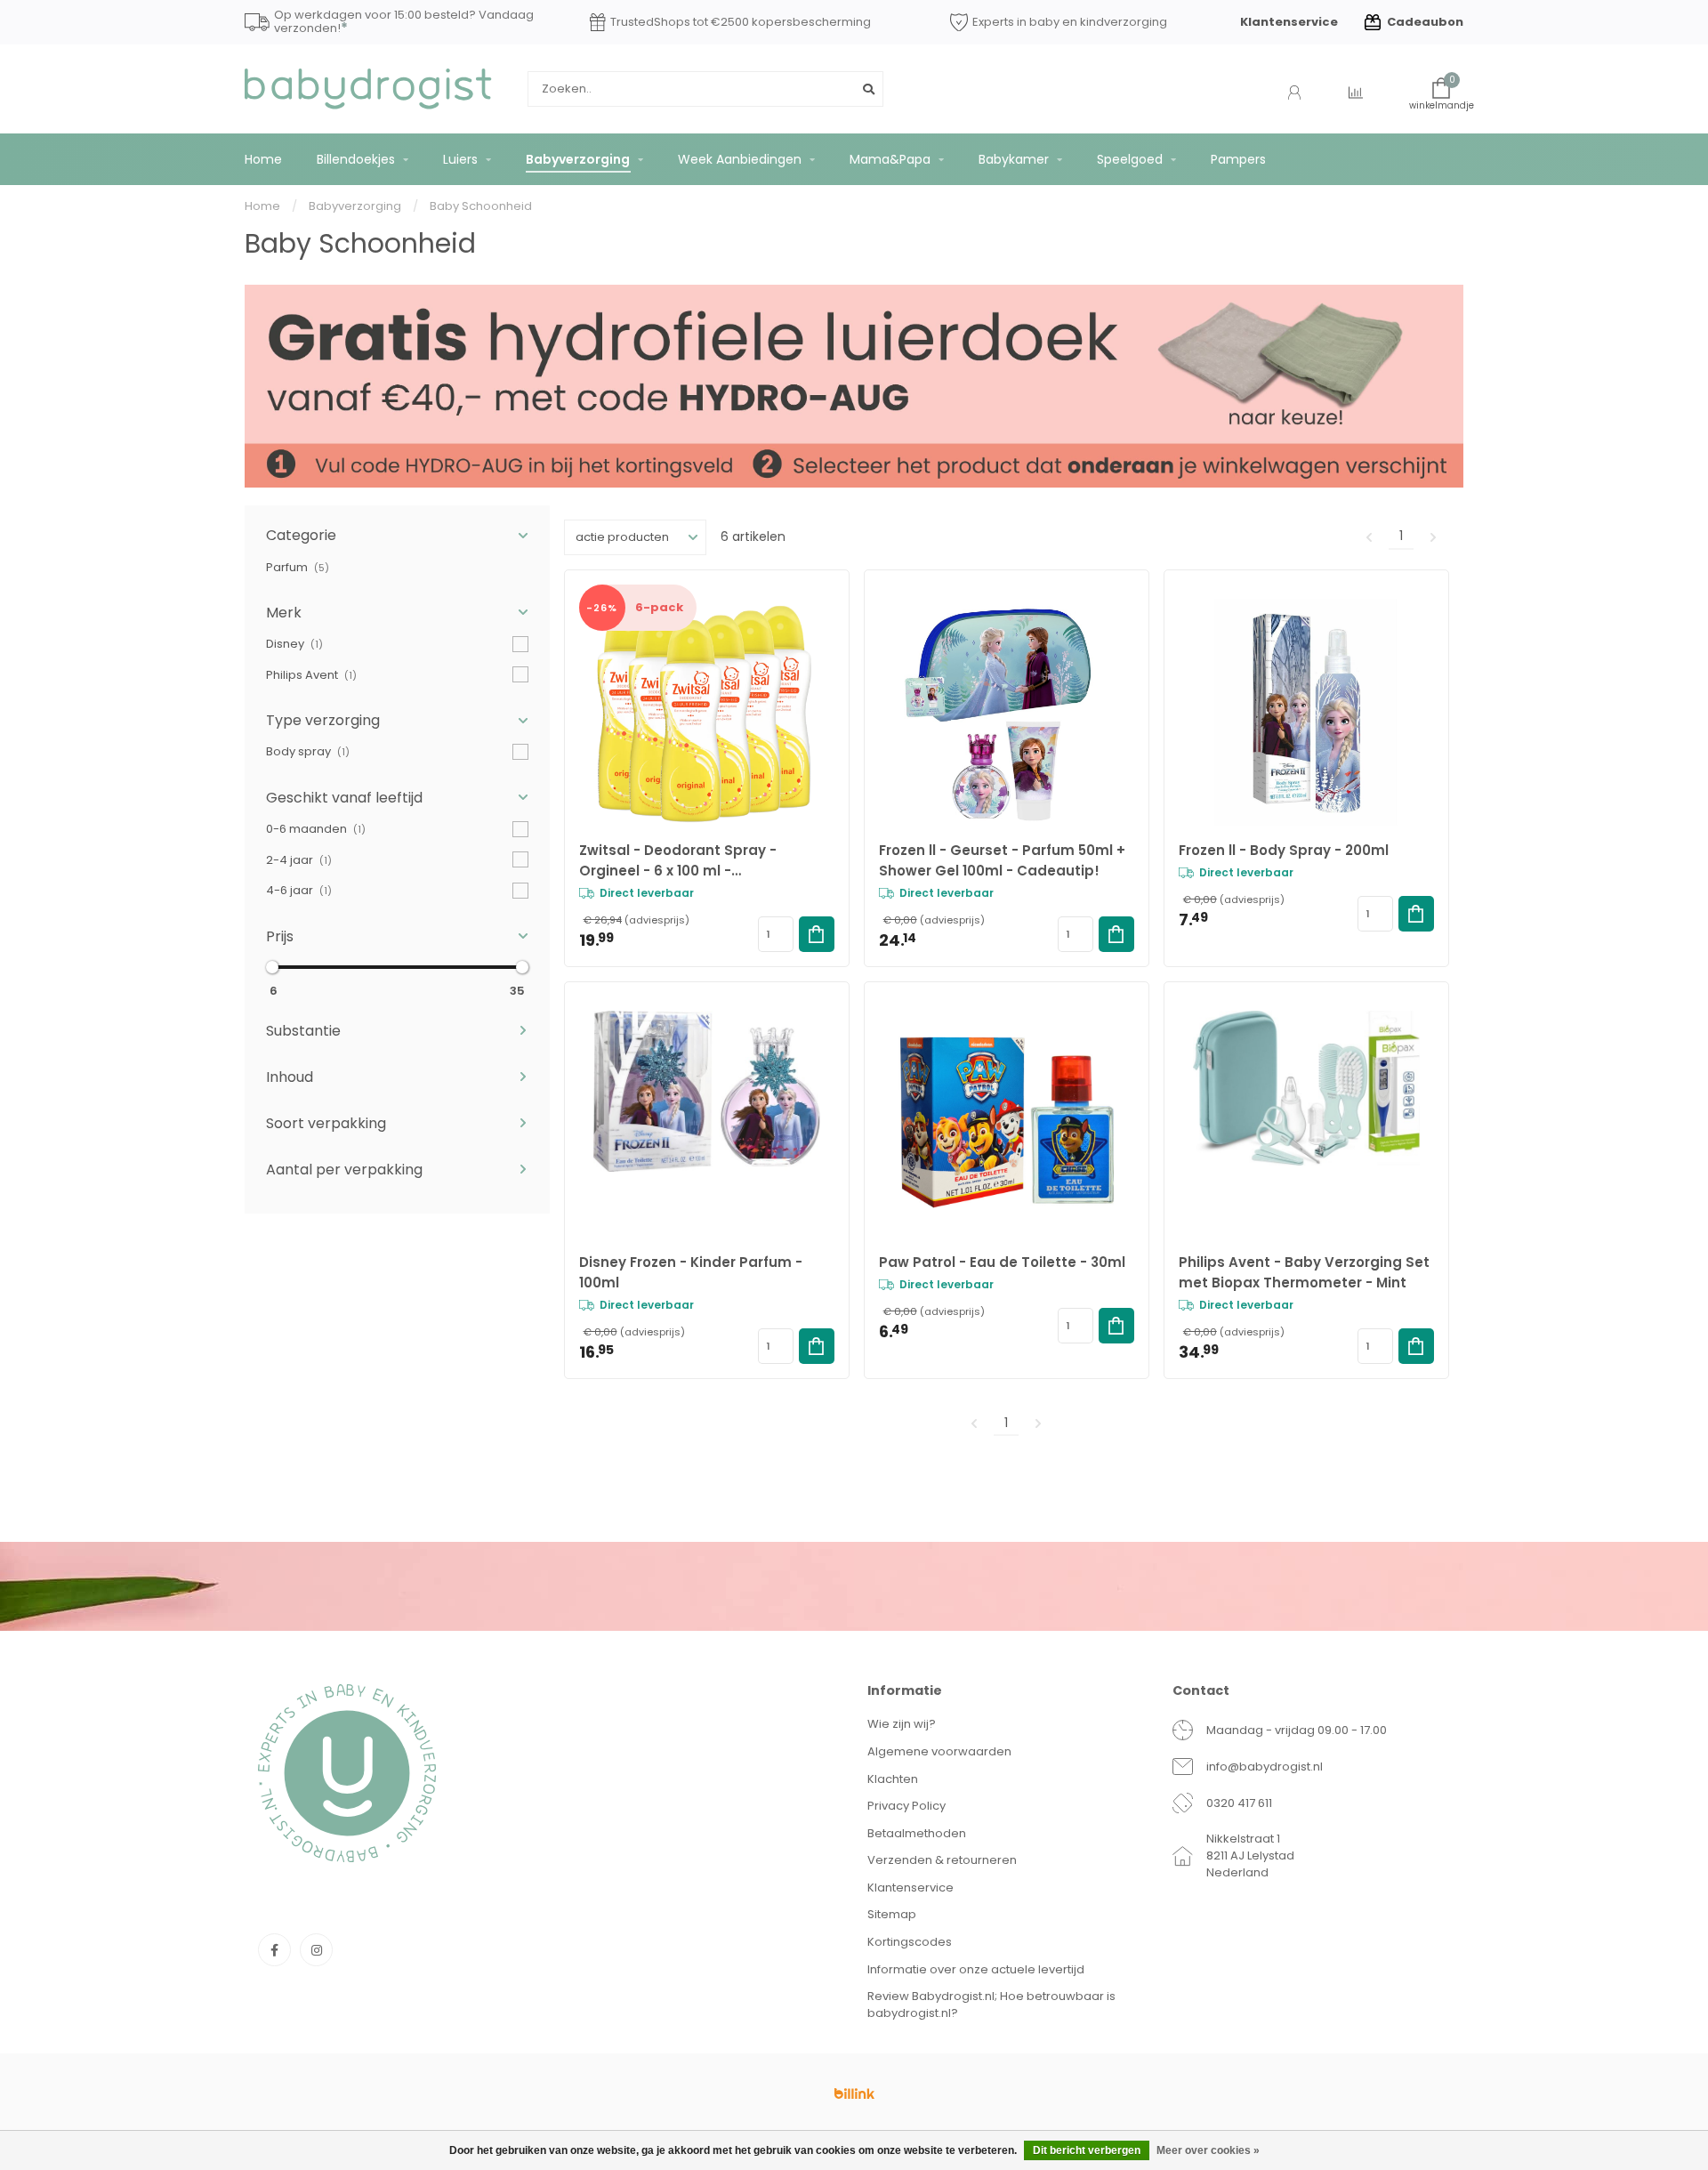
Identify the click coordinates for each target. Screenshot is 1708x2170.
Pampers (1238, 159)
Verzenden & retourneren (942, 1860)
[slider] (272, 967)
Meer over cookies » (1208, 2150)
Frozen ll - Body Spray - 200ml (1284, 850)
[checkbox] (397, 567)
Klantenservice (1289, 22)
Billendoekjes (356, 159)
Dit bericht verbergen (1087, 2150)
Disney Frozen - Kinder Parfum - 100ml (691, 1272)
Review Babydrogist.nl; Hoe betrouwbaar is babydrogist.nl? (991, 2005)
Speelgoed (1130, 159)
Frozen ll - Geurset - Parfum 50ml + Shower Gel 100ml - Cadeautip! (1002, 860)
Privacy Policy (906, 1806)
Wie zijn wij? (902, 1724)
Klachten (893, 1779)
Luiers (460, 159)
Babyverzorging (578, 159)
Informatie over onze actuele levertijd (976, 1969)
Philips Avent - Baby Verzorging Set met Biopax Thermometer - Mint (1304, 1272)
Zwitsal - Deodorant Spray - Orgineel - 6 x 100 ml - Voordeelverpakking (678, 861)
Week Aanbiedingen (740, 159)
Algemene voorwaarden (939, 1751)
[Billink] (854, 2093)
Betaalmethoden (917, 1833)
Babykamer (1014, 159)
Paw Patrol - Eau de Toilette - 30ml (1002, 1262)
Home (263, 159)
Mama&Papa (890, 159)
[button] (397, 536)
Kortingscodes (910, 1942)
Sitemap (892, 1914)
